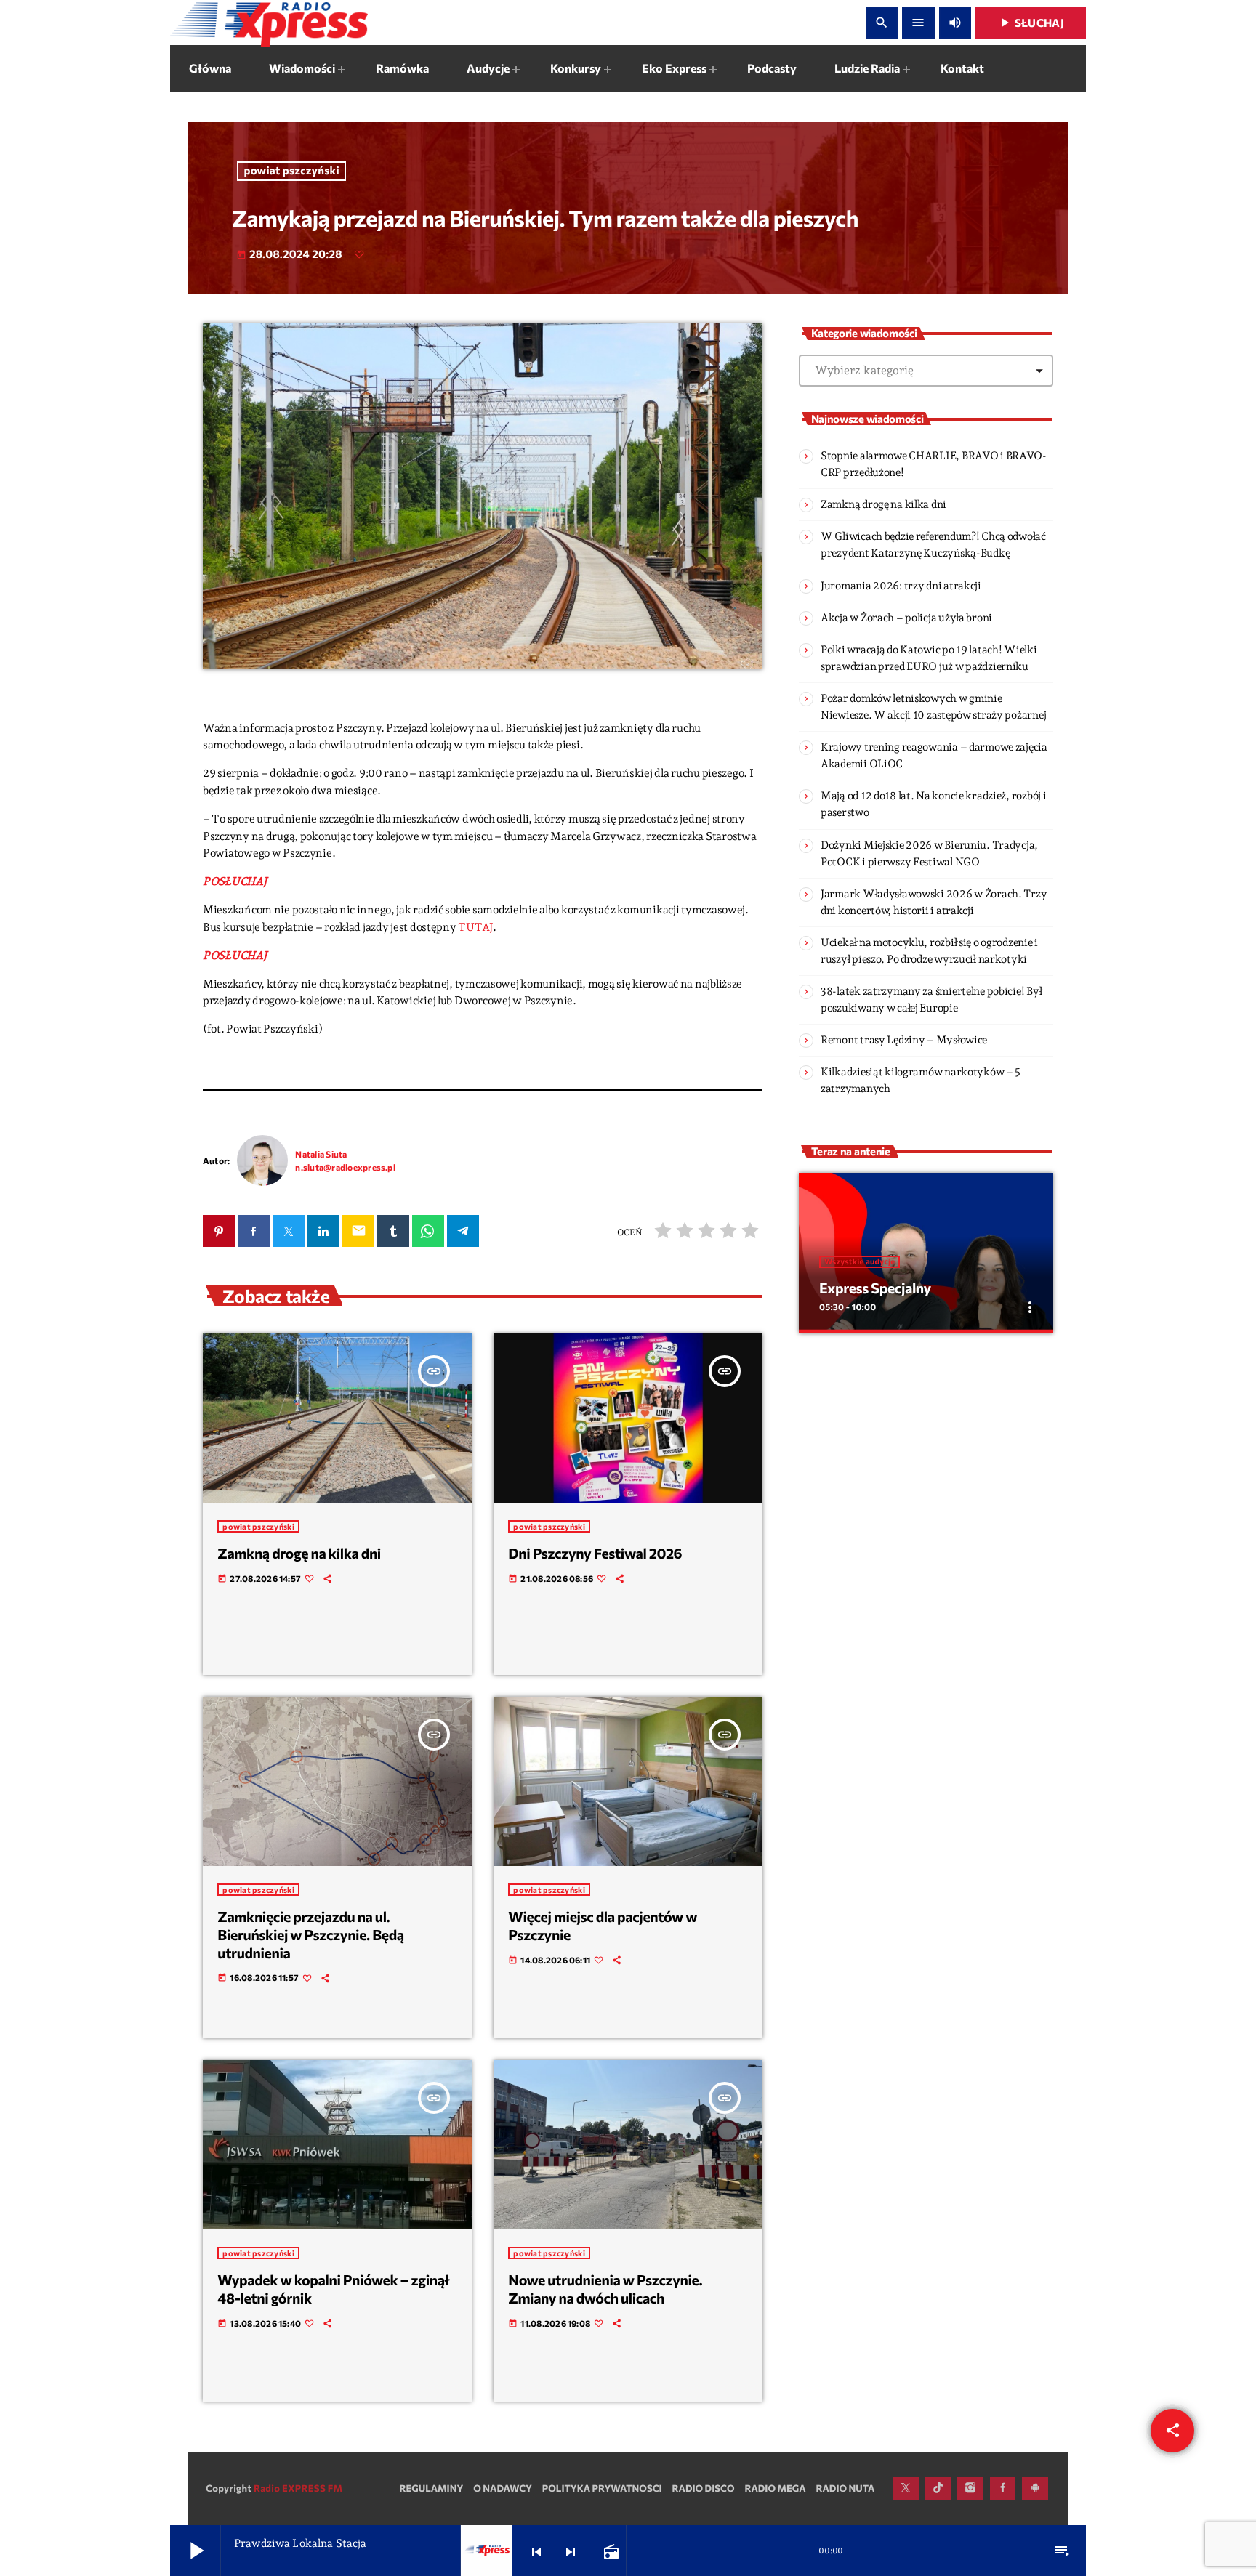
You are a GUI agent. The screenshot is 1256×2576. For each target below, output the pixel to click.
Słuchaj (1031, 23)
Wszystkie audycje (860, 1262)
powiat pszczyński (292, 171)
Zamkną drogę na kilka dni (299, 1554)
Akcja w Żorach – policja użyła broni (906, 618)
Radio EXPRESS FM (298, 2488)
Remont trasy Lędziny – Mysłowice (904, 1040)
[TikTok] (938, 2489)
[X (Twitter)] (906, 2489)
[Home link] (269, 23)
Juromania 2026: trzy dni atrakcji (901, 586)
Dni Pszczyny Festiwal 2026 (595, 1554)
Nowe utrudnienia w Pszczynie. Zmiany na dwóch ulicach (605, 2289)
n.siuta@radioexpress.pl (345, 1167)
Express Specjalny (875, 1288)
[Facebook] (1003, 2489)
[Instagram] (970, 2489)
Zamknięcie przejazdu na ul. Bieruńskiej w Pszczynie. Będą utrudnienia (310, 1935)
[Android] (1035, 2489)
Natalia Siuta (321, 1154)
